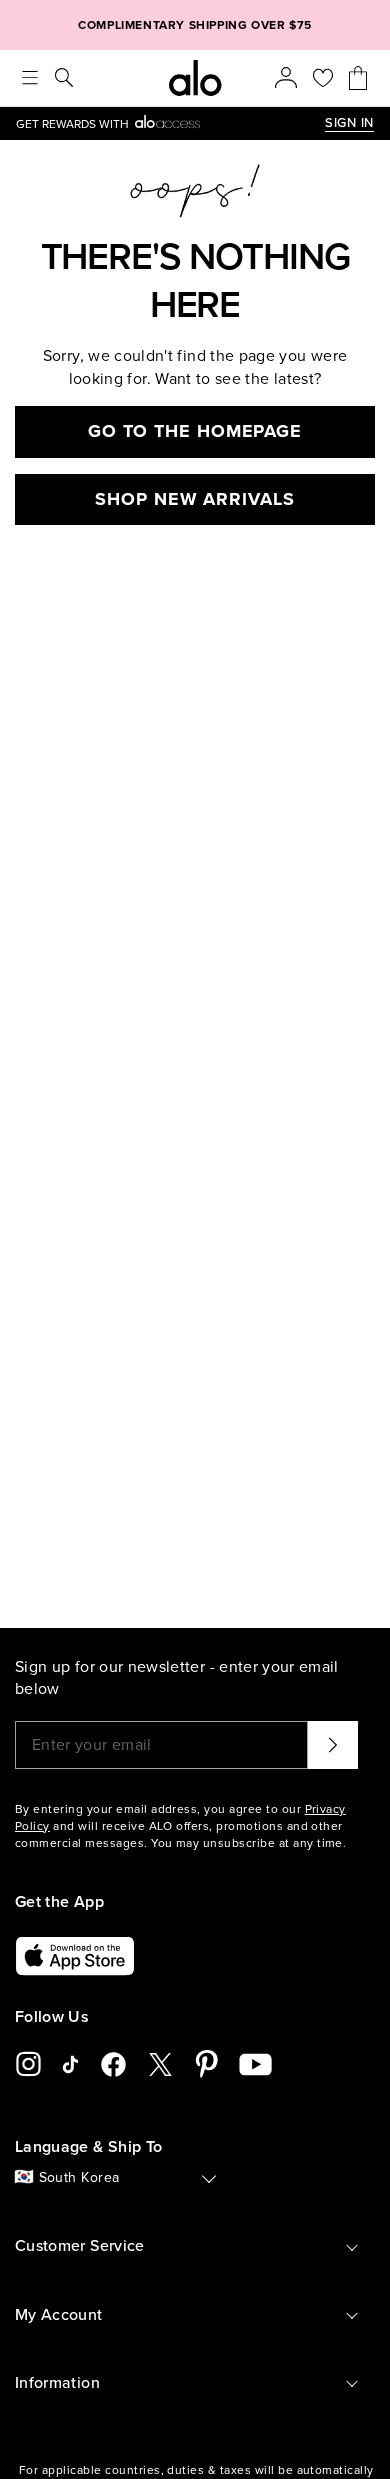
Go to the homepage (195, 431)
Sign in (349, 123)
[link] (170, 123)
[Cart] (358, 78)
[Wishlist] (323, 78)
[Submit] (333, 1745)
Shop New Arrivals (194, 499)
